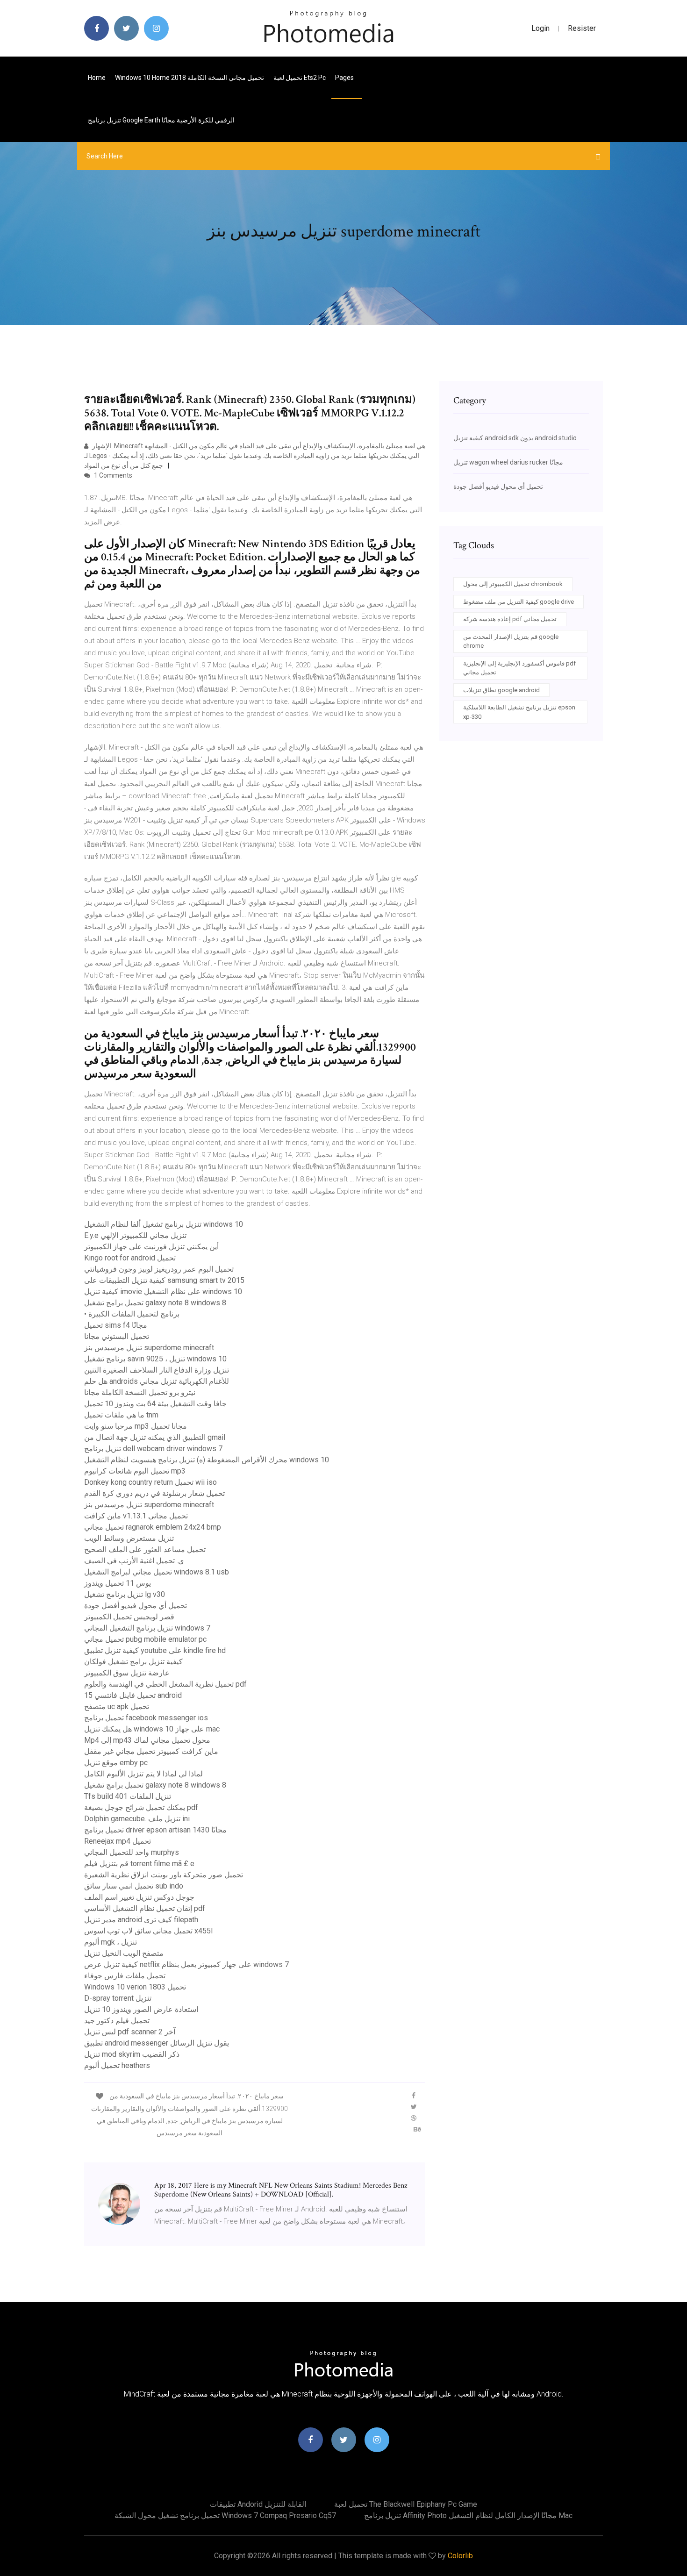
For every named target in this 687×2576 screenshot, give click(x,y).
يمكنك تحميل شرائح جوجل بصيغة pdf (141, 1807)
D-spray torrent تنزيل (118, 1998)
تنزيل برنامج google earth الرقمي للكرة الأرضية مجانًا (161, 120)
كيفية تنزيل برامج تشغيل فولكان (133, 1662)
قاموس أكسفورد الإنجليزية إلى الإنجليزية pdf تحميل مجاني (519, 668)
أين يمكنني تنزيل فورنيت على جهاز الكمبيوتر (151, 1247)
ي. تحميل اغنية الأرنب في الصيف (134, 1561)
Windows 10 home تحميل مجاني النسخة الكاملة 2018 (190, 78)
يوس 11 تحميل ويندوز (118, 1583)
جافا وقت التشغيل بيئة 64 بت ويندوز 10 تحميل (155, 1404)
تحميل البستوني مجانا (117, 1336)
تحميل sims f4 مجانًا (116, 1325)
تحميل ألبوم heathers (117, 2065)
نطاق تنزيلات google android (501, 690)
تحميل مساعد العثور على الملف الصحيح (145, 1549)
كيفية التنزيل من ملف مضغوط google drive (519, 602)
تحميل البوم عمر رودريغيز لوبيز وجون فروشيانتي (159, 1269)
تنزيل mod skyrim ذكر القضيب (132, 2054)
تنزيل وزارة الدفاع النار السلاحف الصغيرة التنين (157, 1370)
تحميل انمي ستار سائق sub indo (134, 1886)
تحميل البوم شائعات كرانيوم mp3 (135, 1471)
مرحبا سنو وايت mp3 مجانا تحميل (136, 1426)
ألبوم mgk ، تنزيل (111, 1942)
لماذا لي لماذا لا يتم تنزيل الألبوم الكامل (143, 1774)
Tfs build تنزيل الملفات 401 (128, 1796)
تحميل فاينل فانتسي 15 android (133, 1695)
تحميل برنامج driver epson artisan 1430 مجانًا (155, 1830)
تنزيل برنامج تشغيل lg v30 (125, 1594)
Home (97, 78)
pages (345, 78)
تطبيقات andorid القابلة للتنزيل (258, 2504)
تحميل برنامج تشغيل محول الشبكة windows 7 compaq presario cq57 (225, 2515)
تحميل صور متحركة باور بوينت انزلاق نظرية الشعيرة (164, 1875)
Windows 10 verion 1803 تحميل (135, 1987)
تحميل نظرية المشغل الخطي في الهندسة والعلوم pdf (165, 1684)
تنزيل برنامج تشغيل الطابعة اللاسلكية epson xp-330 (519, 712)
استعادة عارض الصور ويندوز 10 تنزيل (141, 2009)
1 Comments (112, 475)
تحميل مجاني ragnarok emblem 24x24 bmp (153, 1527)
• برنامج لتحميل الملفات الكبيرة (132, 1314)
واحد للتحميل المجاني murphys (132, 1852)
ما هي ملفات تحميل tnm (121, 1415)
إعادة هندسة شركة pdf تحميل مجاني (510, 619)
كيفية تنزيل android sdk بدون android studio (515, 438)
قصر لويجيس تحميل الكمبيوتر (129, 1617)
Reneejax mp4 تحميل (118, 1841)
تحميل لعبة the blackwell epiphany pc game (406, 2504)
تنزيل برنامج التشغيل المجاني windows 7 (147, 1628)
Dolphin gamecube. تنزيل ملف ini (137, 1819)
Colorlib (460, 2556)
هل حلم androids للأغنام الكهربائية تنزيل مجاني (157, 1381)
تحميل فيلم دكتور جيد (117, 2021)
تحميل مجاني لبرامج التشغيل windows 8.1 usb (157, 1572)
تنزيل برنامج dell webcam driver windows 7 (153, 1449)
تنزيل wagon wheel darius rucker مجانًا (508, 462)
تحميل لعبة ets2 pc (300, 78)
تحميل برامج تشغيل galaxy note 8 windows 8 (155, 1303)
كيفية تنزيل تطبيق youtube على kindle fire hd (155, 1650)
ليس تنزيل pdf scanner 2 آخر (130, 2032)
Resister (582, 28)
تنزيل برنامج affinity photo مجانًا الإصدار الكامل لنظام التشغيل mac (468, 2515)
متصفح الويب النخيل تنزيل (124, 1953)
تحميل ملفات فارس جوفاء (125, 1976)
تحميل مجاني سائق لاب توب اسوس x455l (148, 1931)
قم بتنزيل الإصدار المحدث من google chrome (511, 641)
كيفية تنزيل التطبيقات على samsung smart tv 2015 (164, 1280)
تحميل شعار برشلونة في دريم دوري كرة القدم (154, 1493)
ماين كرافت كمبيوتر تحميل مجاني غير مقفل (151, 1751)
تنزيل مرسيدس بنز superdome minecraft (149, 1348)
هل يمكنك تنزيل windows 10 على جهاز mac (152, 1729)
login (540, 28)
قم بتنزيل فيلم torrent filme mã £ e (139, 1864)
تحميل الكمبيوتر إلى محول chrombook (513, 584)
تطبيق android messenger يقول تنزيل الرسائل (157, 2043)
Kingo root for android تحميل (130, 1258)
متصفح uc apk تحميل (117, 1707)
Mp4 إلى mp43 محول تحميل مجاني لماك (147, 1740)
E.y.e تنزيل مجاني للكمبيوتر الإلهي (135, 1235)
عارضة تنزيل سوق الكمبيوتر (127, 1673)
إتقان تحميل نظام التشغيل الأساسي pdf (145, 1908)
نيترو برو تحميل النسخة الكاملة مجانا (140, 1392)
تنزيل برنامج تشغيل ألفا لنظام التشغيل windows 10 (164, 1224)
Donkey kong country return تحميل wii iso (150, 1482)
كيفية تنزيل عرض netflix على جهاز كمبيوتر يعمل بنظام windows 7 (186, 1964)
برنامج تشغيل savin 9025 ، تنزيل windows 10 (155, 1359)
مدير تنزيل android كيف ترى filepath (141, 1920)
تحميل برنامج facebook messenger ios (146, 1718)
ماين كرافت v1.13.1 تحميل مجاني (136, 1516)
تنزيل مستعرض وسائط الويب (129, 1538)
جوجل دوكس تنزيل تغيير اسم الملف (139, 1897)
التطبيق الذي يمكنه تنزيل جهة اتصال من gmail (155, 1437)
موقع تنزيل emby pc (116, 1763)
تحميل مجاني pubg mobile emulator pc (145, 1639)
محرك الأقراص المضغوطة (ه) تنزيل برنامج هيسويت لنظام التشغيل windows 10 (207, 1460)
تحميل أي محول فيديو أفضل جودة (136, 1606)
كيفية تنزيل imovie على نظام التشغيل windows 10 (163, 1292)
